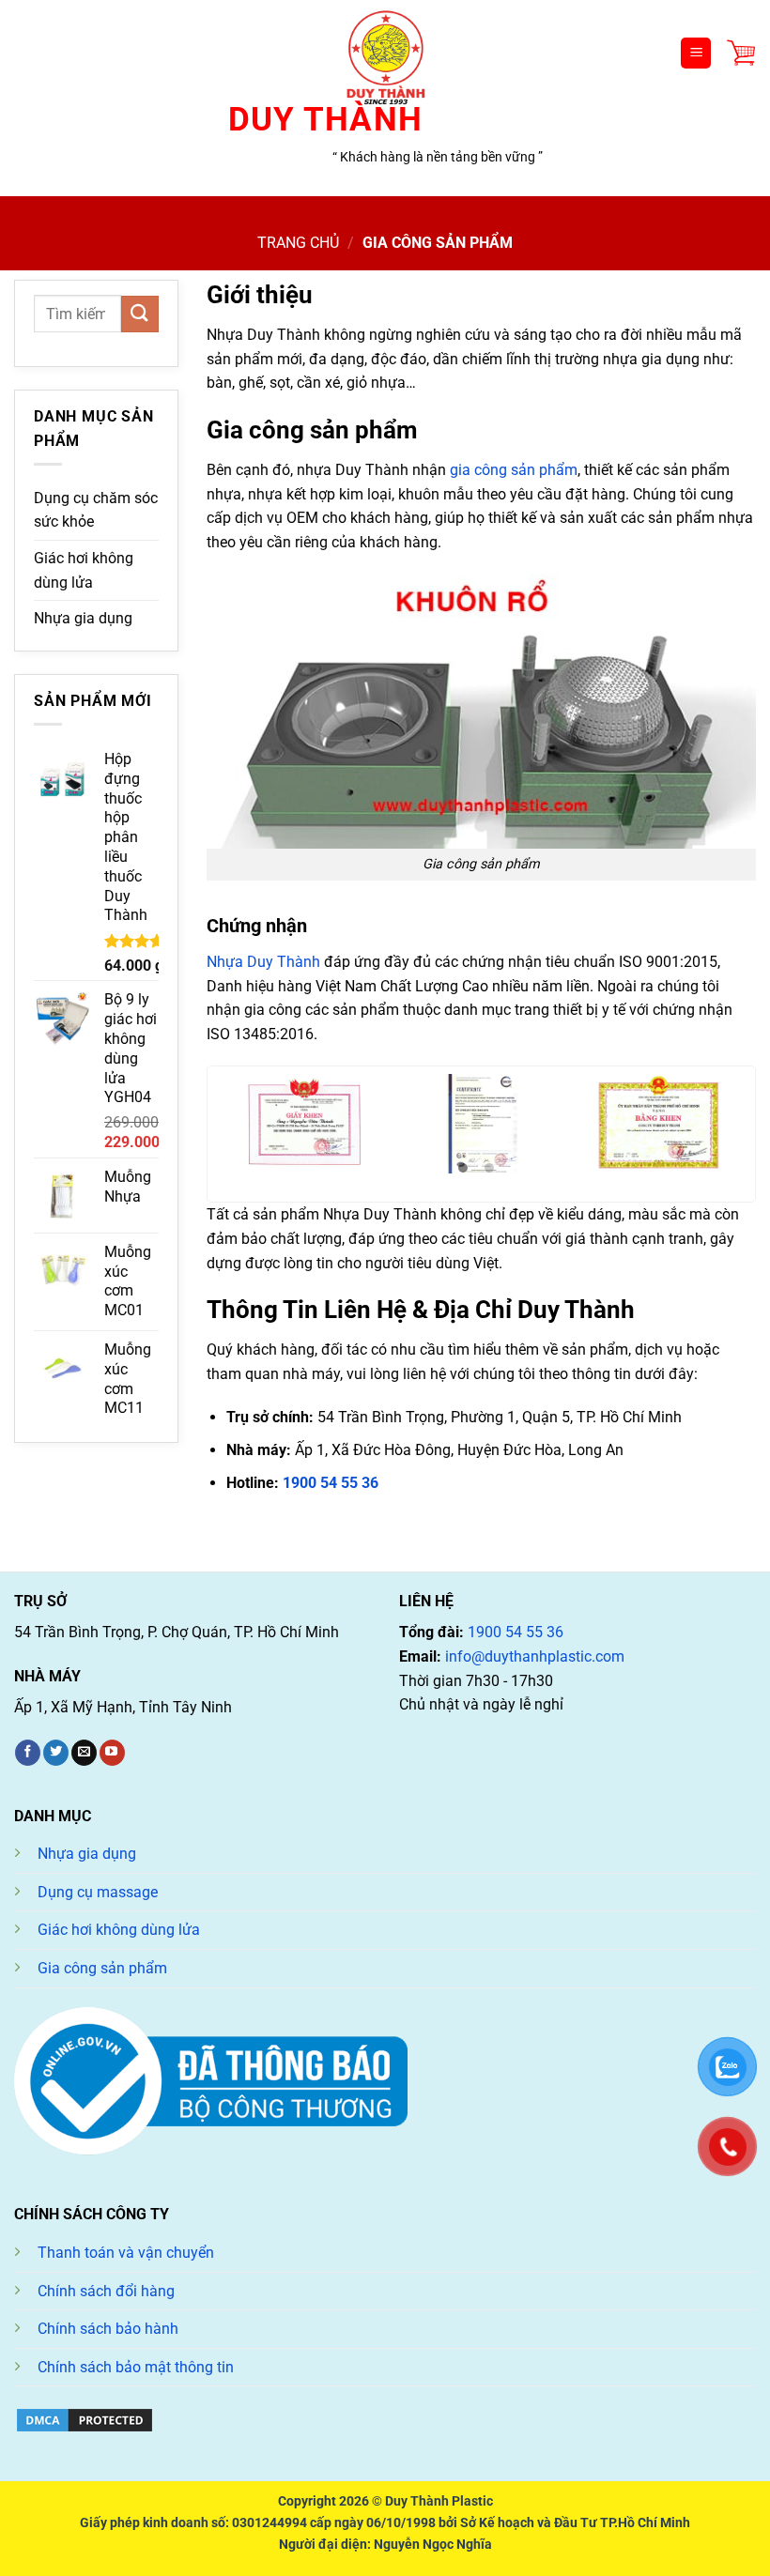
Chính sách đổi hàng (106, 2291)
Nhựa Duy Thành (263, 962)
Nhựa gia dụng (83, 618)
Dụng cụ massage (98, 1892)
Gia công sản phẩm (102, 1968)
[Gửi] (140, 314)
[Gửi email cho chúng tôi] (84, 1753)
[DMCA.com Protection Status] (85, 2419)
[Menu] (696, 53)
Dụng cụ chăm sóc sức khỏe (96, 510)
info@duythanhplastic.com (535, 1656)
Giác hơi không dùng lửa (84, 570)
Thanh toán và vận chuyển (126, 2253)
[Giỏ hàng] (741, 54)
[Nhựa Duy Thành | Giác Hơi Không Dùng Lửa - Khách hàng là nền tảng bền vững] (385, 53)
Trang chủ (298, 243)
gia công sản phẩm (514, 470)
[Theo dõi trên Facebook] (28, 1753)
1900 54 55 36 (331, 1483)
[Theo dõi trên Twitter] (56, 1753)
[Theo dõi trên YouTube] (112, 1753)
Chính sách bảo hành (108, 2329)
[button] (463, 1169)
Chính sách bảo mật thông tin (136, 2367)
